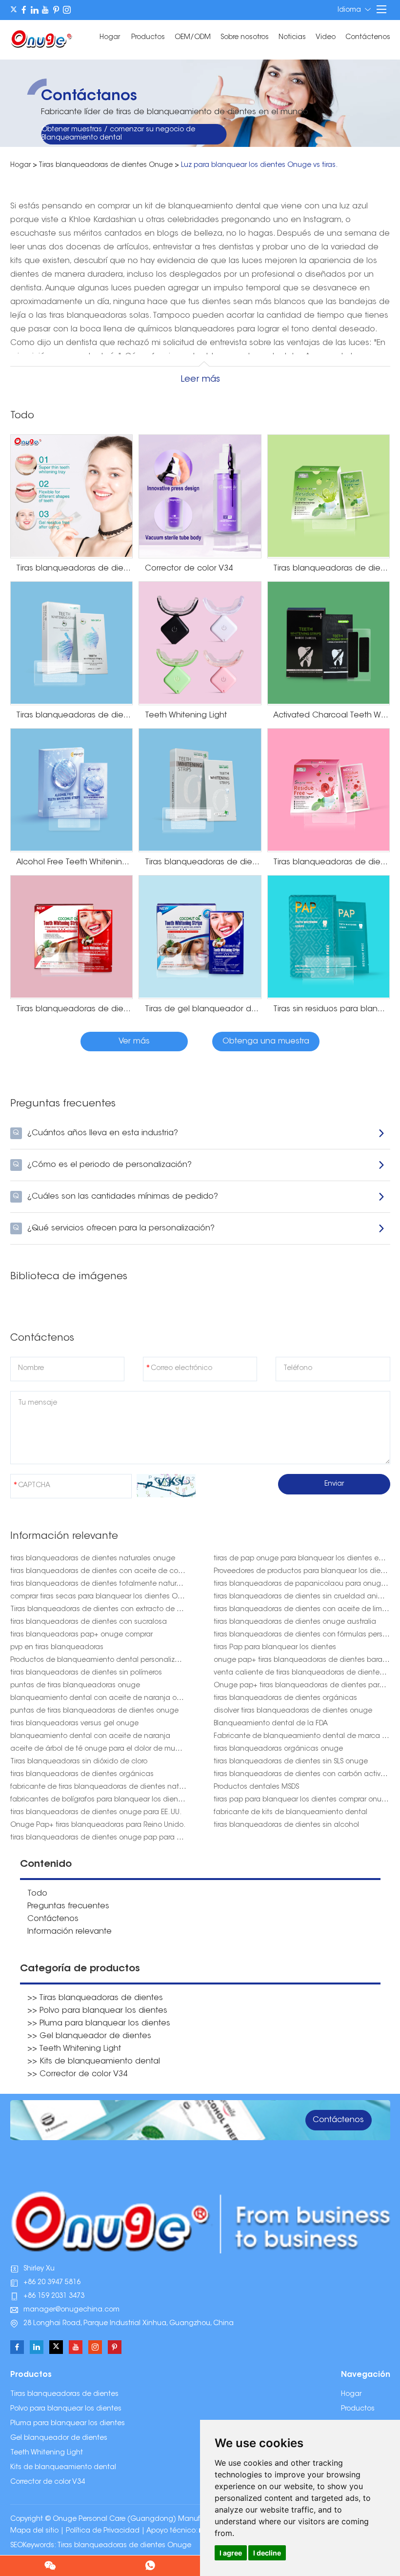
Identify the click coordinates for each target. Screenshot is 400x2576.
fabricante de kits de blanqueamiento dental (290, 1813)
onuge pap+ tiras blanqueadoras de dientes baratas (303, 1660)
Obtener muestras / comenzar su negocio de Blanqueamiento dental (118, 134)
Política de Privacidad (103, 2531)
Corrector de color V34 (48, 2482)
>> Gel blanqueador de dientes (89, 2036)
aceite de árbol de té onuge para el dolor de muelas (100, 1749)
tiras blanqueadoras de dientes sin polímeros (86, 1673)
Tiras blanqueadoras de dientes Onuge (106, 165)
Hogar (110, 38)
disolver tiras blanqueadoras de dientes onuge (293, 1711)
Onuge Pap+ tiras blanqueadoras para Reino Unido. (98, 1825)
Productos (148, 38)
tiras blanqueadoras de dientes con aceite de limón (302, 1610)
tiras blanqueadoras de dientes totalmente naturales (100, 1584)
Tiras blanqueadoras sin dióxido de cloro (79, 1762)
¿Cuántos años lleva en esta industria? (95, 1133)
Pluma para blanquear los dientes (68, 2424)
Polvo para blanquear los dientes (66, 2409)
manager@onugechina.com (71, 2310)
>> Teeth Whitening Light (74, 2049)
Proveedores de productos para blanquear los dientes (304, 1572)
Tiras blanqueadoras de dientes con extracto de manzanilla (112, 1610)
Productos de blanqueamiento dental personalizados (101, 1660)
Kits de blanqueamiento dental (63, 2468)
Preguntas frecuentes (68, 1906)
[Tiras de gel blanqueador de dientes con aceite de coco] (200, 937)
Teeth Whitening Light (47, 2453)
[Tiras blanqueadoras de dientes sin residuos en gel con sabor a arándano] (329, 790)
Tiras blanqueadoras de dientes (64, 2394)
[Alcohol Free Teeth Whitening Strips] (72, 790)
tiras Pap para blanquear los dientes (275, 1648)
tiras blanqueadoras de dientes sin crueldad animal (302, 1597)
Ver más (134, 1042)
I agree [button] (231, 2553)
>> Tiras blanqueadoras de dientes (95, 1998)
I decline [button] (267, 2553)
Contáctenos (368, 38)
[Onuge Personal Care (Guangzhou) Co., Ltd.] (42, 38)
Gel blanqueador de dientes (59, 2438)
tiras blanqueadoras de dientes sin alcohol (286, 1825)
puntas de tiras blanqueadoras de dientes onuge (94, 1711)
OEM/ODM (193, 38)
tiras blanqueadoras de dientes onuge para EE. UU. (96, 1813)
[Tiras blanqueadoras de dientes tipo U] (72, 496)
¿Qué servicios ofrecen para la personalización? (114, 1228)
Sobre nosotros (245, 38)
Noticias (292, 38)
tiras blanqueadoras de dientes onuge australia (295, 1622)
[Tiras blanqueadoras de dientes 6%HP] (72, 643)
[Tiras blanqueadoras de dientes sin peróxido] (200, 790)
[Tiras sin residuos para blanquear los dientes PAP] (329, 937)
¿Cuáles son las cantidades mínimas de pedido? (115, 1197)
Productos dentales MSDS (256, 1787)
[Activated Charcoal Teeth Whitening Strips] (329, 643)
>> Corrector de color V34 (77, 2074)
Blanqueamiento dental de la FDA (271, 1724)
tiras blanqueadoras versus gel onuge (74, 1724)
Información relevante (70, 1932)
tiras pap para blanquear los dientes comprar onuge (302, 1800)
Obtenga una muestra (266, 1042)
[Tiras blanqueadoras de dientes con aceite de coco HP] (72, 937)
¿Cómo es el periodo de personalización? (102, 1165)
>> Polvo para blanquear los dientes (97, 2011)
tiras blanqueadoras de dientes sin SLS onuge (291, 1762)
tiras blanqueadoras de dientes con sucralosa (89, 1622)
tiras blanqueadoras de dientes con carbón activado (304, 1775)
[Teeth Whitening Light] (200, 643)
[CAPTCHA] (166, 1486)
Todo (37, 1894)
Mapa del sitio (34, 2531)
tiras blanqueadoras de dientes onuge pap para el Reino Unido (117, 1838)
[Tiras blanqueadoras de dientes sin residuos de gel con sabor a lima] (329, 496)
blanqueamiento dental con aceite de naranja (90, 1737)
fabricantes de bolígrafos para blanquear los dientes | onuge (114, 1800)
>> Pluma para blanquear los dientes (99, 2024)
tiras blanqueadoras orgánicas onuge (278, 1749)
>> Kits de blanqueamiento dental (94, 2062)
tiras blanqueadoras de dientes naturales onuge (93, 1559)
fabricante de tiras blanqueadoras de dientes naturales (105, 1787)
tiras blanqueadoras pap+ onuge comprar (81, 1635)
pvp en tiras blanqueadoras (57, 1648)
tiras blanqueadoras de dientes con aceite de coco (99, 1572)
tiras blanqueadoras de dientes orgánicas (285, 1698)
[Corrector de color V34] (200, 496)
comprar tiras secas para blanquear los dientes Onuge (103, 1597)
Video (326, 38)
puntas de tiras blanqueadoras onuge (75, 1686)
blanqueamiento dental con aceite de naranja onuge (102, 1698)
